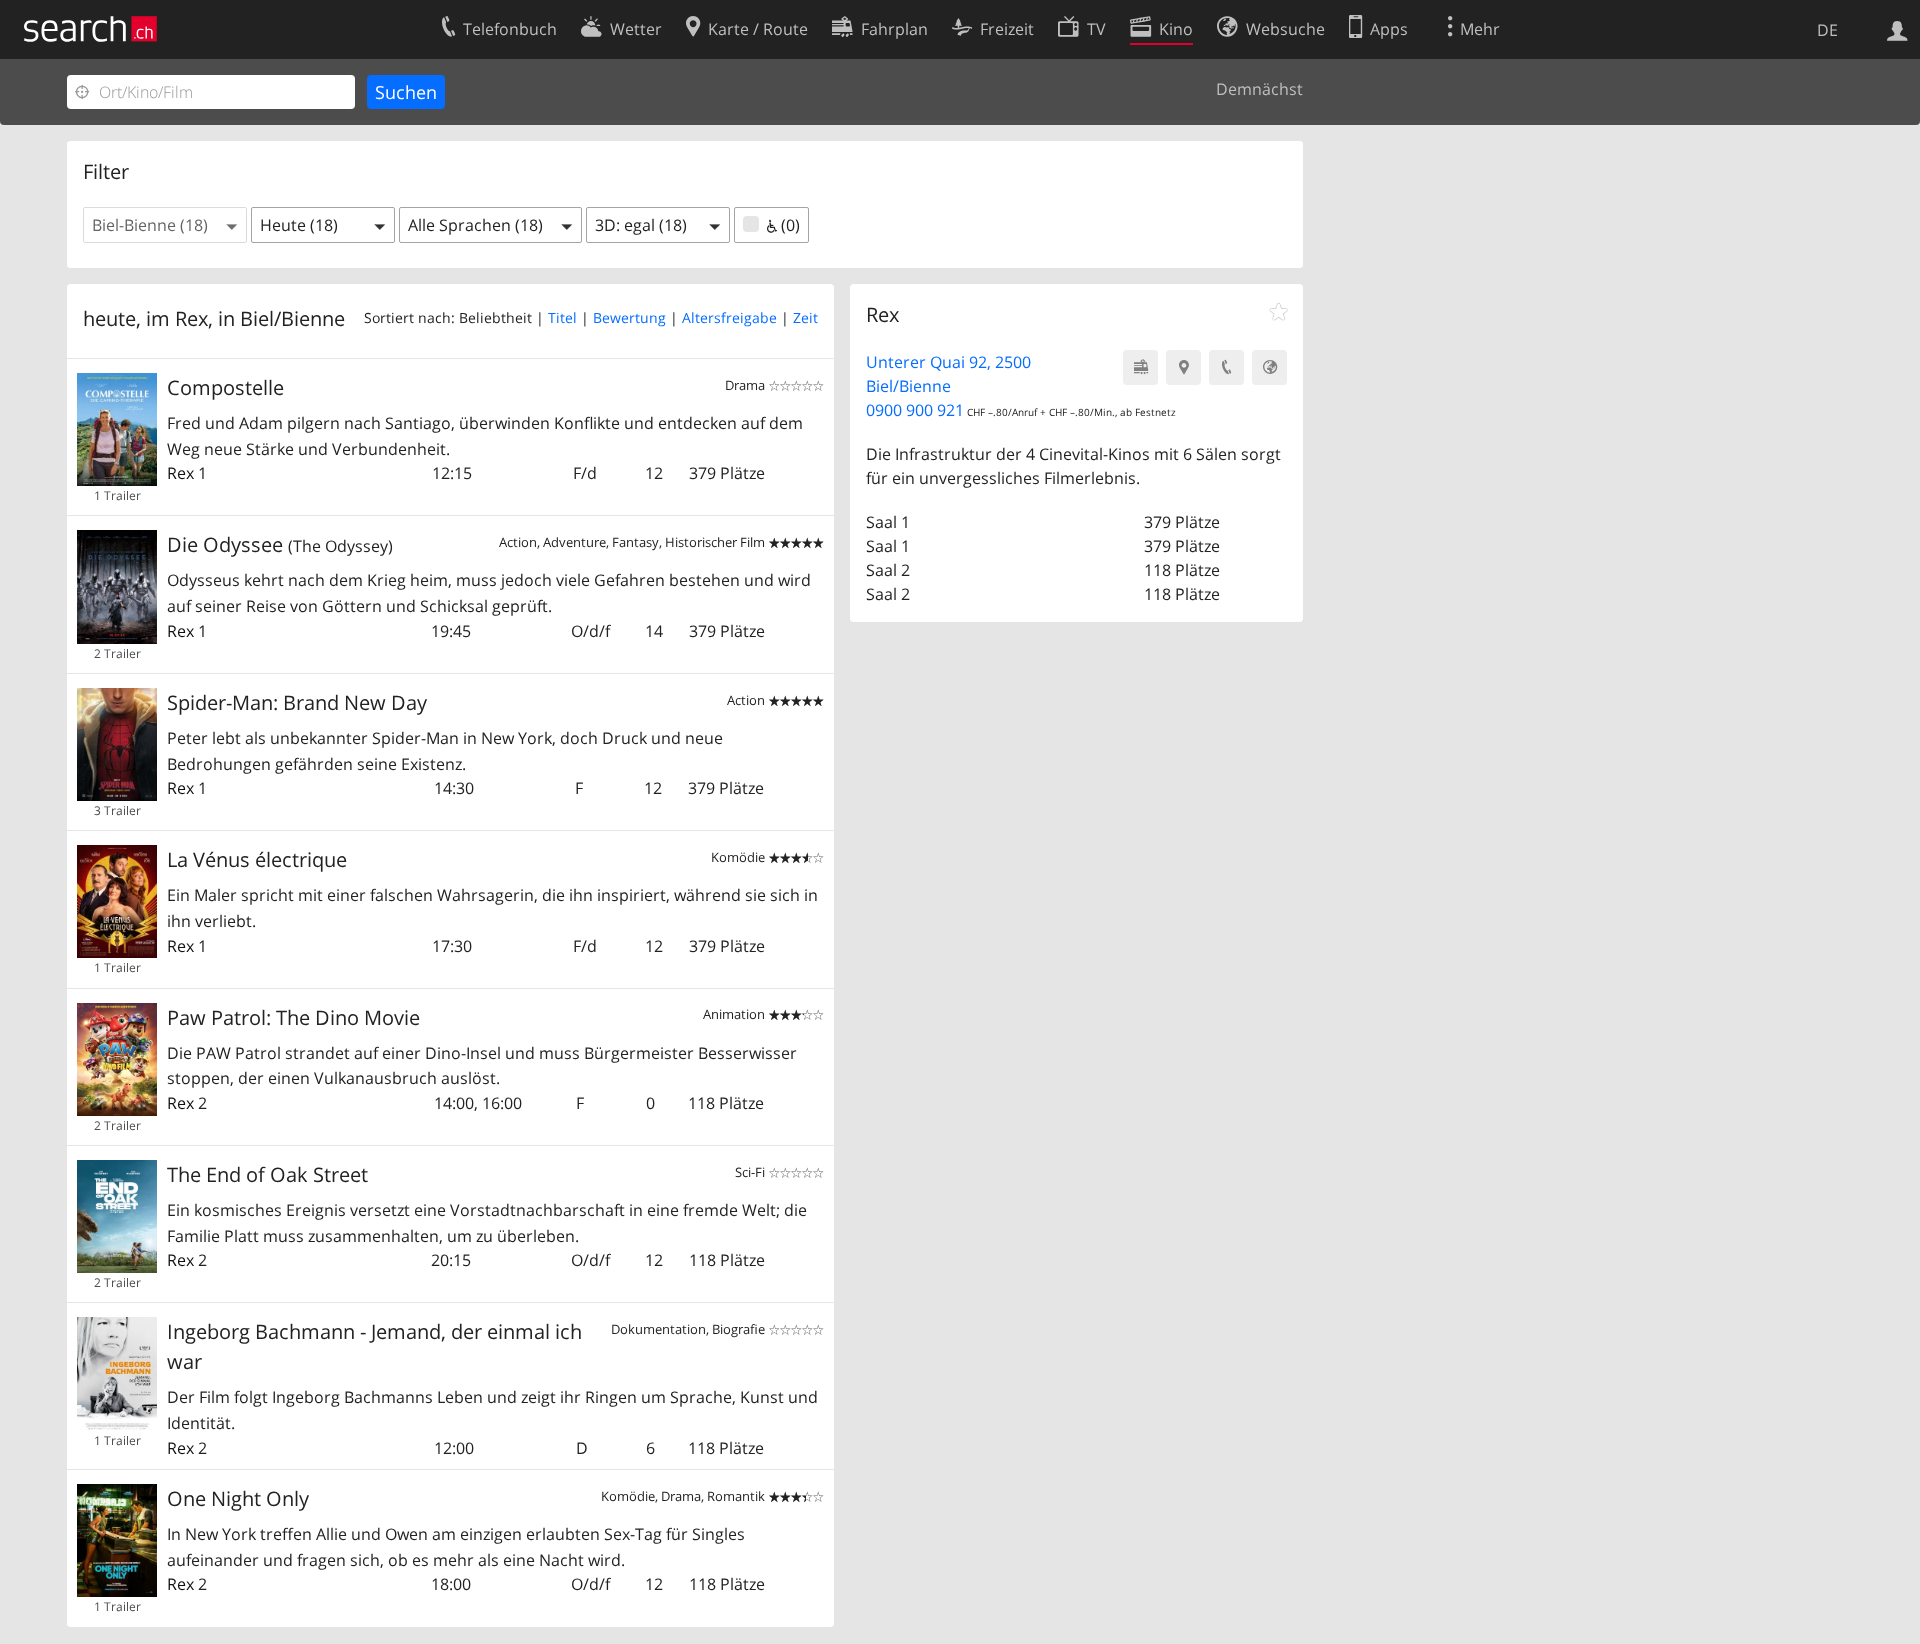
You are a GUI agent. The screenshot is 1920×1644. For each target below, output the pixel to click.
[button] (165, 225)
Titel (562, 317)
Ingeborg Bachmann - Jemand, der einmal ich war (374, 1346)
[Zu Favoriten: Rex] (1278, 312)
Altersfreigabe (729, 317)
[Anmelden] (1897, 29)
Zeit (805, 317)
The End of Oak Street (267, 1174)
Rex (180, 473)
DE (1827, 30)
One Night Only (238, 1498)
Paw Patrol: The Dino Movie (293, 1017)
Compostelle (225, 387)
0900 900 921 (915, 410)
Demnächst (1259, 89)
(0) (788, 225)
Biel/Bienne (292, 318)
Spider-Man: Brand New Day (297, 702)
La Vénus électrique (257, 859)
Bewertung (629, 317)
